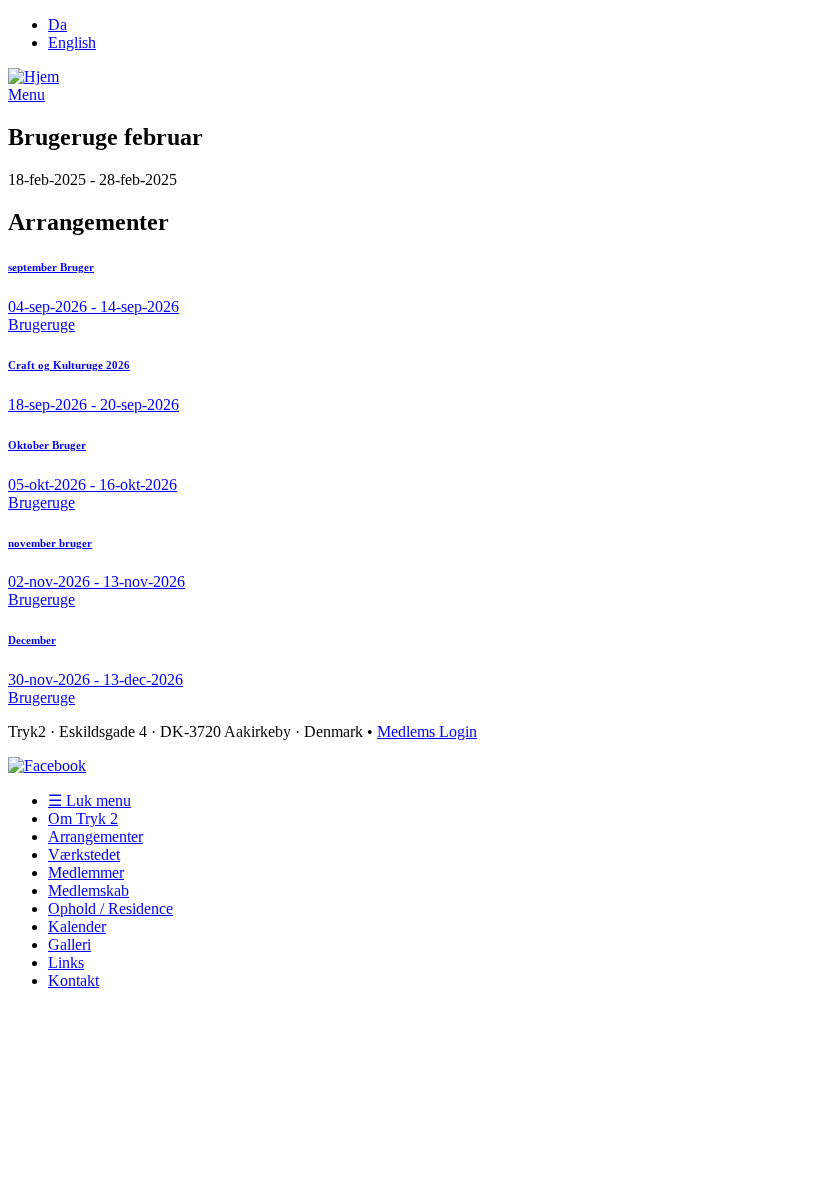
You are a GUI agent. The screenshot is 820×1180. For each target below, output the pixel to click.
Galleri (69, 944)
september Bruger (51, 267)
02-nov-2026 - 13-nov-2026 (96, 581)
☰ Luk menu (89, 800)
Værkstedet (84, 854)
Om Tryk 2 (83, 818)
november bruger (50, 543)
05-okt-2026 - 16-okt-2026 (92, 484)
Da (57, 24)
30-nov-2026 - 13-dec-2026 (95, 679)
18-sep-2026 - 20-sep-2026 (93, 404)
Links (66, 962)
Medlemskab (88, 890)
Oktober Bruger (47, 445)
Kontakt (73, 980)
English (72, 42)
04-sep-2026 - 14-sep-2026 (93, 306)
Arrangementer (95, 836)
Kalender (77, 926)
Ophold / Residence (110, 908)
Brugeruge (41, 324)
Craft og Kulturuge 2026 (69, 365)
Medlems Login (427, 731)
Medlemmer (86, 872)
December (32, 640)
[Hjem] (33, 76)
